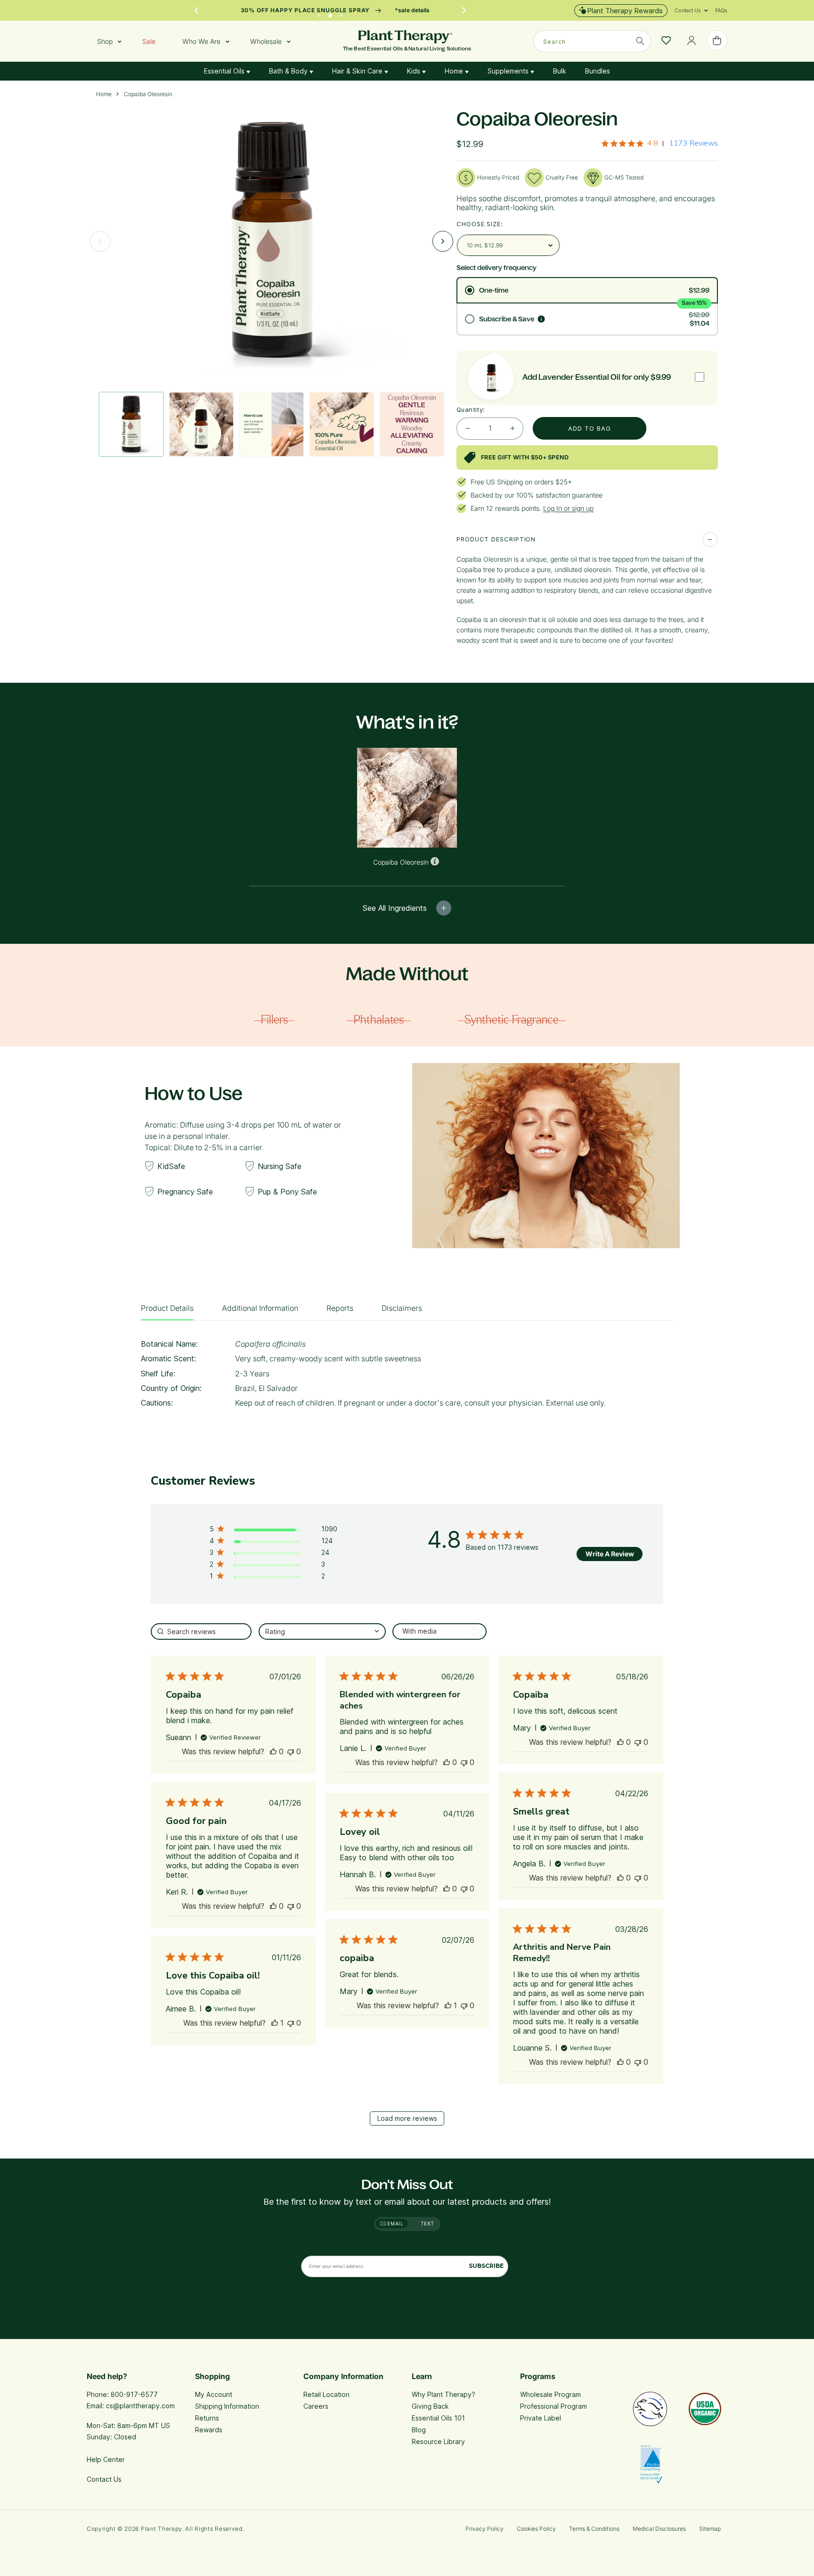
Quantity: (471, 409)
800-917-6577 (134, 2394)
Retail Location (326, 2394)
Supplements (509, 71)
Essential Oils (225, 71)
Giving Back (430, 2406)
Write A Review (610, 1554)
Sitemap (710, 2529)
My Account (214, 2394)
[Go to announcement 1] (319, 13)
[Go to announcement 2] (330, 13)
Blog (419, 2430)
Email (395, 2224)
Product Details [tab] (167, 1308)
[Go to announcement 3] (342, 13)
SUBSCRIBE (486, 2266)
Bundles (598, 71)
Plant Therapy (161, 2529)
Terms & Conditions (594, 2529)
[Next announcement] (464, 10)
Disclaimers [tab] (402, 1308)
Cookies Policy (536, 2529)
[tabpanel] (407, 1377)
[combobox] (592, 41)
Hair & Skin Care (358, 71)
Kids (415, 71)
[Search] (640, 41)
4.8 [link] (653, 143)
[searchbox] (201, 1631)
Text (427, 2224)
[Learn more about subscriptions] (541, 319)
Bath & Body (289, 71)
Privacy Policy (484, 2529)
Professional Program (554, 2406)
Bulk (560, 71)
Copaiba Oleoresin (148, 94)
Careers (316, 2406)
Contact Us (104, 2479)
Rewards (209, 2430)
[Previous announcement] (196, 10)
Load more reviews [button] (407, 2118)
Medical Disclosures (659, 2529)
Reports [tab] (340, 1308)
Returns (207, 2418)
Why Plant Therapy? (444, 2394)
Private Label (541, 2418)
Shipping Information (227, 2406)
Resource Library (438, 2441)
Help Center (106, 2459)
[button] (688, 10)
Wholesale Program (550, 2394)
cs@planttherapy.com (140, 2406)
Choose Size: (480, 224)
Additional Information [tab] (260, 1308)
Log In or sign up (568, 508)
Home (455, 71)
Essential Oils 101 (438, 2418)
